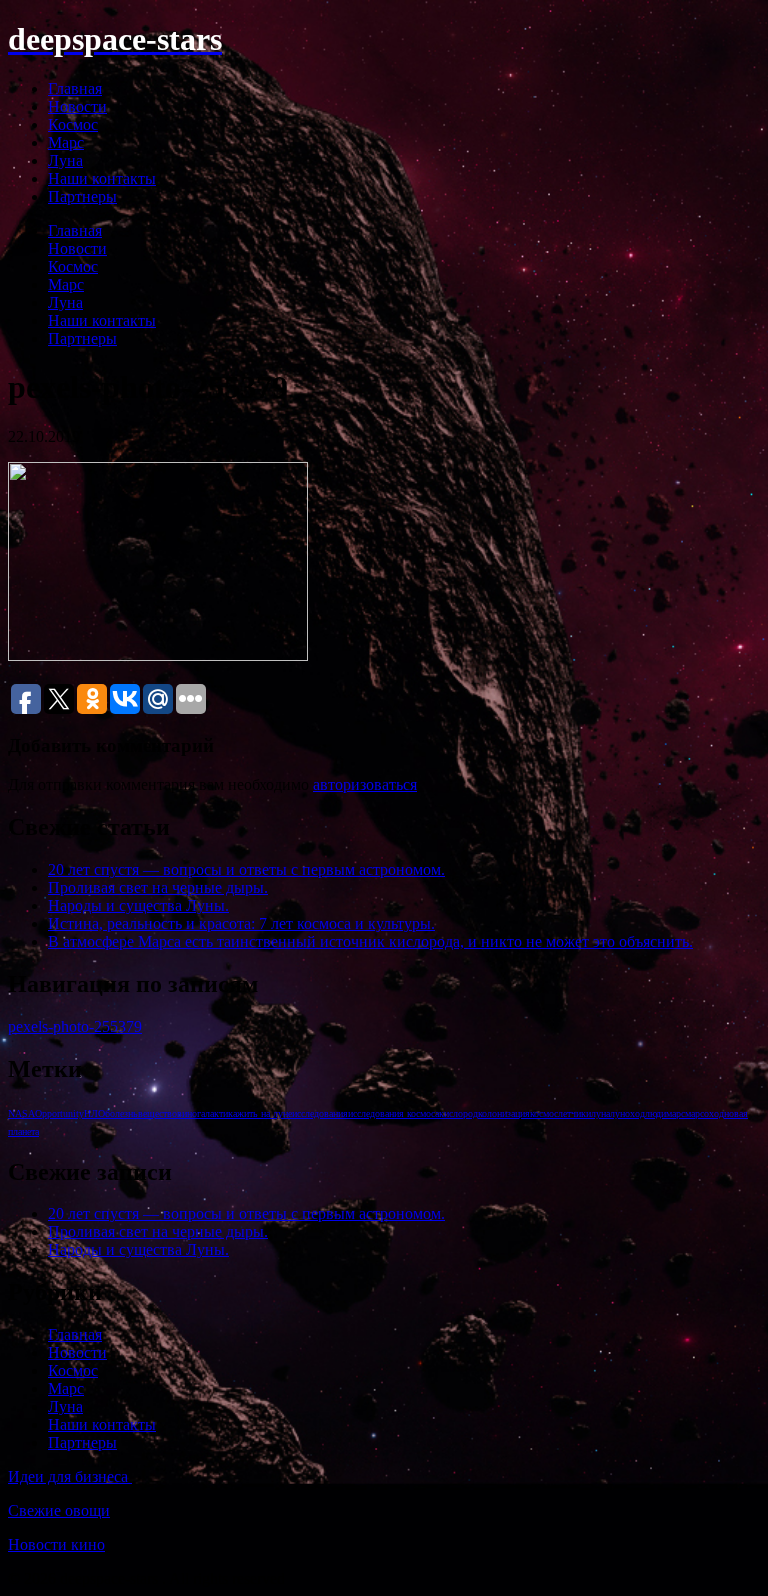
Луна (65, 160)
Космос (73, 124)
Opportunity (59, 1113)
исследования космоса (393, 1113)
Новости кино (56, 1544)
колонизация (504, 1113)
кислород (458, 1113)
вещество (157, 1113)
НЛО (94, 1113)
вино (187, 1113)
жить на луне (264, 1113)
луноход (627, 1113)
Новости (77, 106)
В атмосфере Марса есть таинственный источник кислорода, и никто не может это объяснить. (370, 941)
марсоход (704, 1113)
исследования (320, 1113)
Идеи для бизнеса (70, 1476)
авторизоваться (365, 784)
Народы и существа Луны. (138, 905)
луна (600, 1113)
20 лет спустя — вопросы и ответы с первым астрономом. (246, 869)
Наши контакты (102, 178)
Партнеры (82, 196)
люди (655, 1113)
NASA (21, 1113)
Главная (75, 88)
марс (675, 1113)
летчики (574, 1113)
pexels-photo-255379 (75, 1026)
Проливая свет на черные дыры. (158, 887)
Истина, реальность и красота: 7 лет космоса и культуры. (241, 923)
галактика (217, 1113)
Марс (66, 142)
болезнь (121, 1113)
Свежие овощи (59, 1510)
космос (544, 1113)
